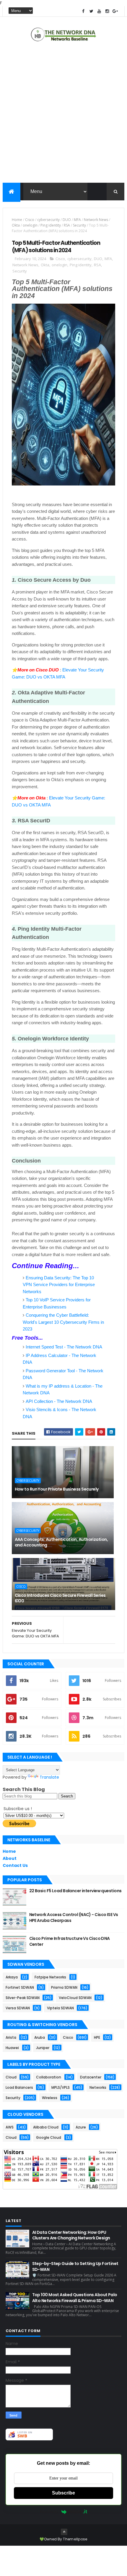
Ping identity (51, 225)
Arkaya (12, 1977)
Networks (98, 2087)
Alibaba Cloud (46, 2127)
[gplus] (115, 11)
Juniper (43, 2048)
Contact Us (15, 1865)
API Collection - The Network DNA (59, 1401)
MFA (77, 220)
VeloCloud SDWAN (75, 1998)
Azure (81, 2127)
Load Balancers (19, 2087)
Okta (16, 225)
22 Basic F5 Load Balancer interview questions (75, 1891)
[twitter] (91, 11)
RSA (67, 225)
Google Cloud (49, 2137)
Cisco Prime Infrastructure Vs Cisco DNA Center (70, 1941)
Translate (49, 1777)
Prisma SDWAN (64, 1987)
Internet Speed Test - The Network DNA (64, 1347)
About (10, 1858)
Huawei (12, 2048)
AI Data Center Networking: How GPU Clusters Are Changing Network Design (71, 2235)
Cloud (11, 2077)
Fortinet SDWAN (20, 1987)
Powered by (49, 2512)
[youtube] (99, 11)
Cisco (30, 220)
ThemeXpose (75, 2539)
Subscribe (63, 2493)
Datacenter (91, 2077)
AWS (10, 2127)
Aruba (40, 2037)
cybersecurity (48, 220)
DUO (67, 220)
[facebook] (83, 11)
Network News (96, 220)
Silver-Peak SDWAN (23, 1998)
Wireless (50, 2098)
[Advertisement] (63, 114)
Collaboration (49, 2077)
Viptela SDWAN (60, 2008)
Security (79, 225)
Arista (11, 2037)
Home (17, 220)
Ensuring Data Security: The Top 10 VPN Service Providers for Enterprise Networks (59, 1285)
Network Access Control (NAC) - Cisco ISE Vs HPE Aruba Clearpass (74, 1918)
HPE (97, 2037)
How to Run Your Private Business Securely (57, 1489)
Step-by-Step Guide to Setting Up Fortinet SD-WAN (75, 2266)
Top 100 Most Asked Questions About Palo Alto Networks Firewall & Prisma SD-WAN (75, 2298)
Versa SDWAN (18, 2008)
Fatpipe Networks (50, 1977)
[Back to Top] (64, 2532)
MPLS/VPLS (61, 2087)
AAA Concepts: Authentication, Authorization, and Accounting (61, 1542)
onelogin (30, 225)
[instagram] (107, 11)
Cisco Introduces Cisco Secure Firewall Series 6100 (60, 1598)
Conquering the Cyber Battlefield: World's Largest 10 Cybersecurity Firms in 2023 (63, 1322)
